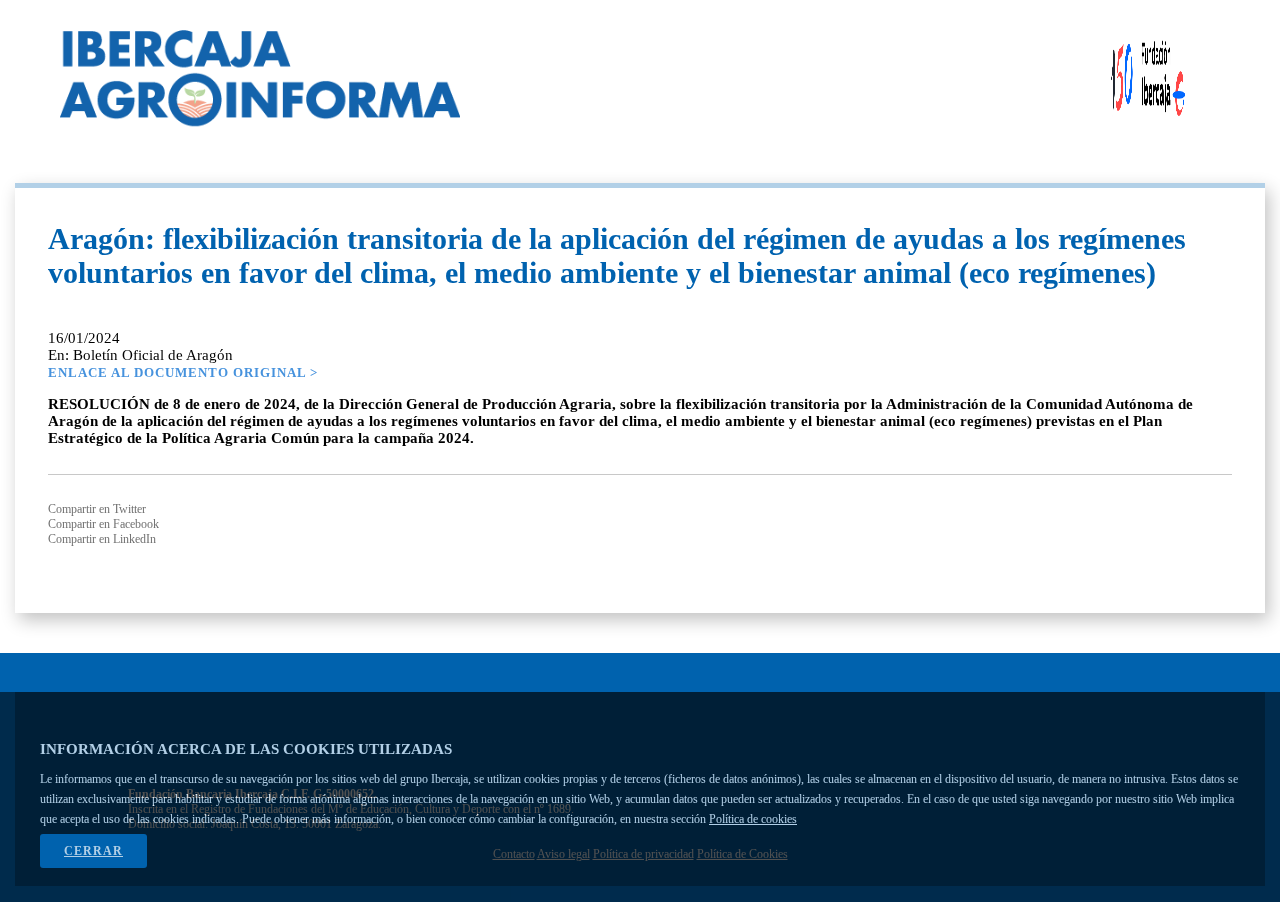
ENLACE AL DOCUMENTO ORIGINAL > (183, 372)
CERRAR (93, 851)
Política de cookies (753, 819)
